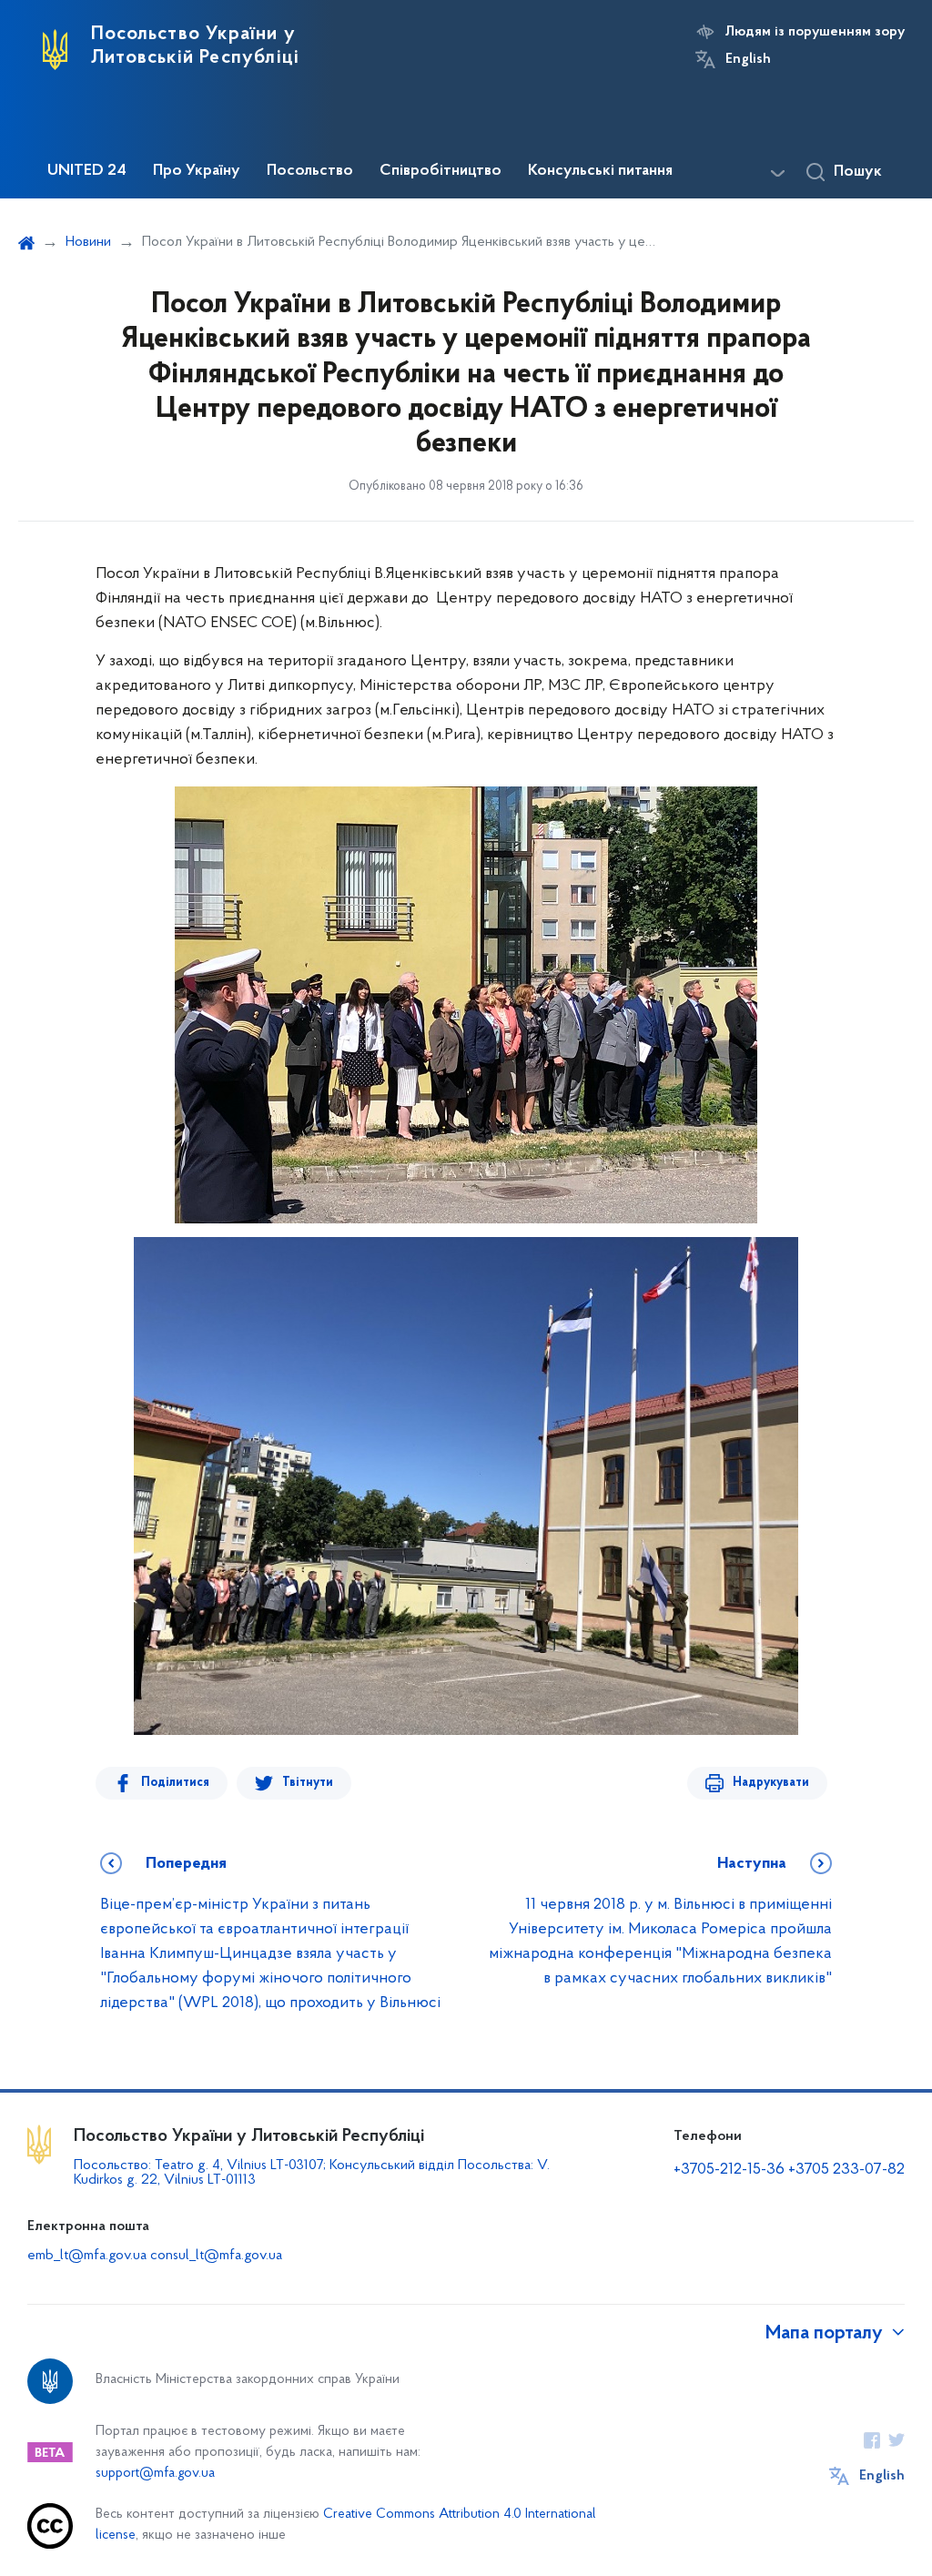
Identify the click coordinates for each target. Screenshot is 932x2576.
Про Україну (197, 171)
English (748, 59)
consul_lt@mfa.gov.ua (216, 2256)
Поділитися (175, 1783)
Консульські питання (600, 171)
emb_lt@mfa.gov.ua (87, 2256)
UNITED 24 (87, 171)
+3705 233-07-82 (846, 2170)
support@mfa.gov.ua (155, 2474)
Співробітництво (441, 171)
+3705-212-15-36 (729, 2170)
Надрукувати (771, 1783)
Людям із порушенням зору (815, 32)
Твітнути (308, 1783)
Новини (88, 242)
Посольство (310, 171)
